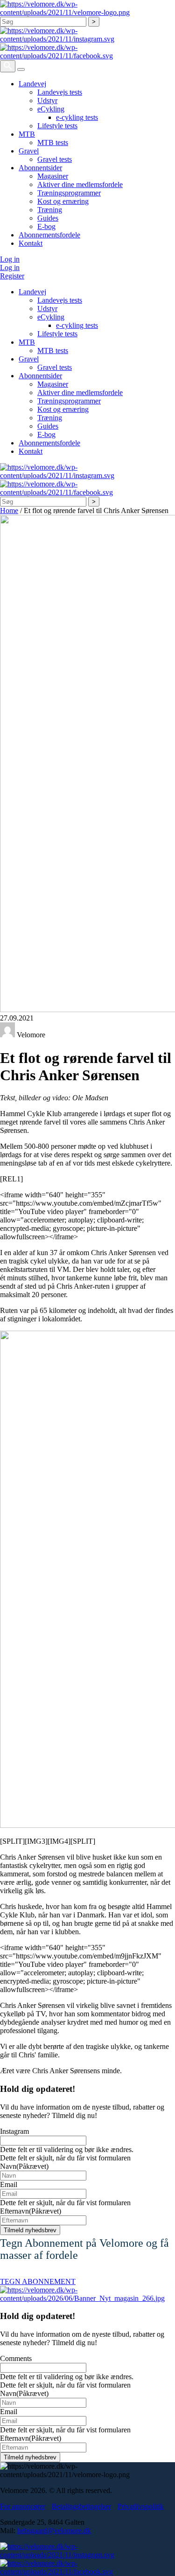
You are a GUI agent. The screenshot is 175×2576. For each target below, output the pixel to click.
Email (9, 2184)
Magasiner (53, 176)
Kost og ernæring (63, 201)
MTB (27, 134)
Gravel (29, 151)
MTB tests (53, 142)
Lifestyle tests (57, 126)
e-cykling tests (77, 117)
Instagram (14, 2131)
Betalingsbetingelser (81, 2506)
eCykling (51, 109)
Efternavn (31, 2211)
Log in (10, 259)
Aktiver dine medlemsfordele (80, 184)
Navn (24, 2166)
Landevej (32, 84)
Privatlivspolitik (141, 2506)
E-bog (46, 226)
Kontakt (31, 243)
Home (9, 510)
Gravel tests (55, 159)
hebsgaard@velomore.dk (54, 2531)
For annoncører (23, 2506)
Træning (50, 210)
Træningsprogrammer (69, 193)
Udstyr (47, 101)
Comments (16, 2358)
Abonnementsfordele (49, 235)
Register (12, 276)
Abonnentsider (40, 168)
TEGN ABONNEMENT (38, 2281)
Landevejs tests (60, 92)
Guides (48, 218)
